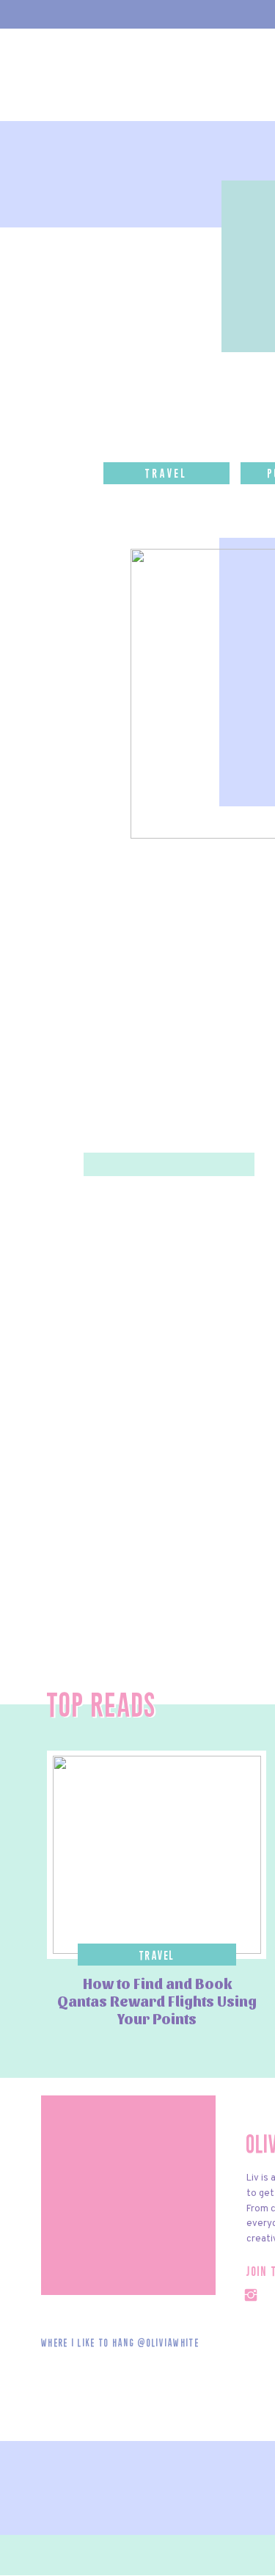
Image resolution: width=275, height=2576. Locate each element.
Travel (157, 1956)
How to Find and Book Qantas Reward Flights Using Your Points (157, 2001)
